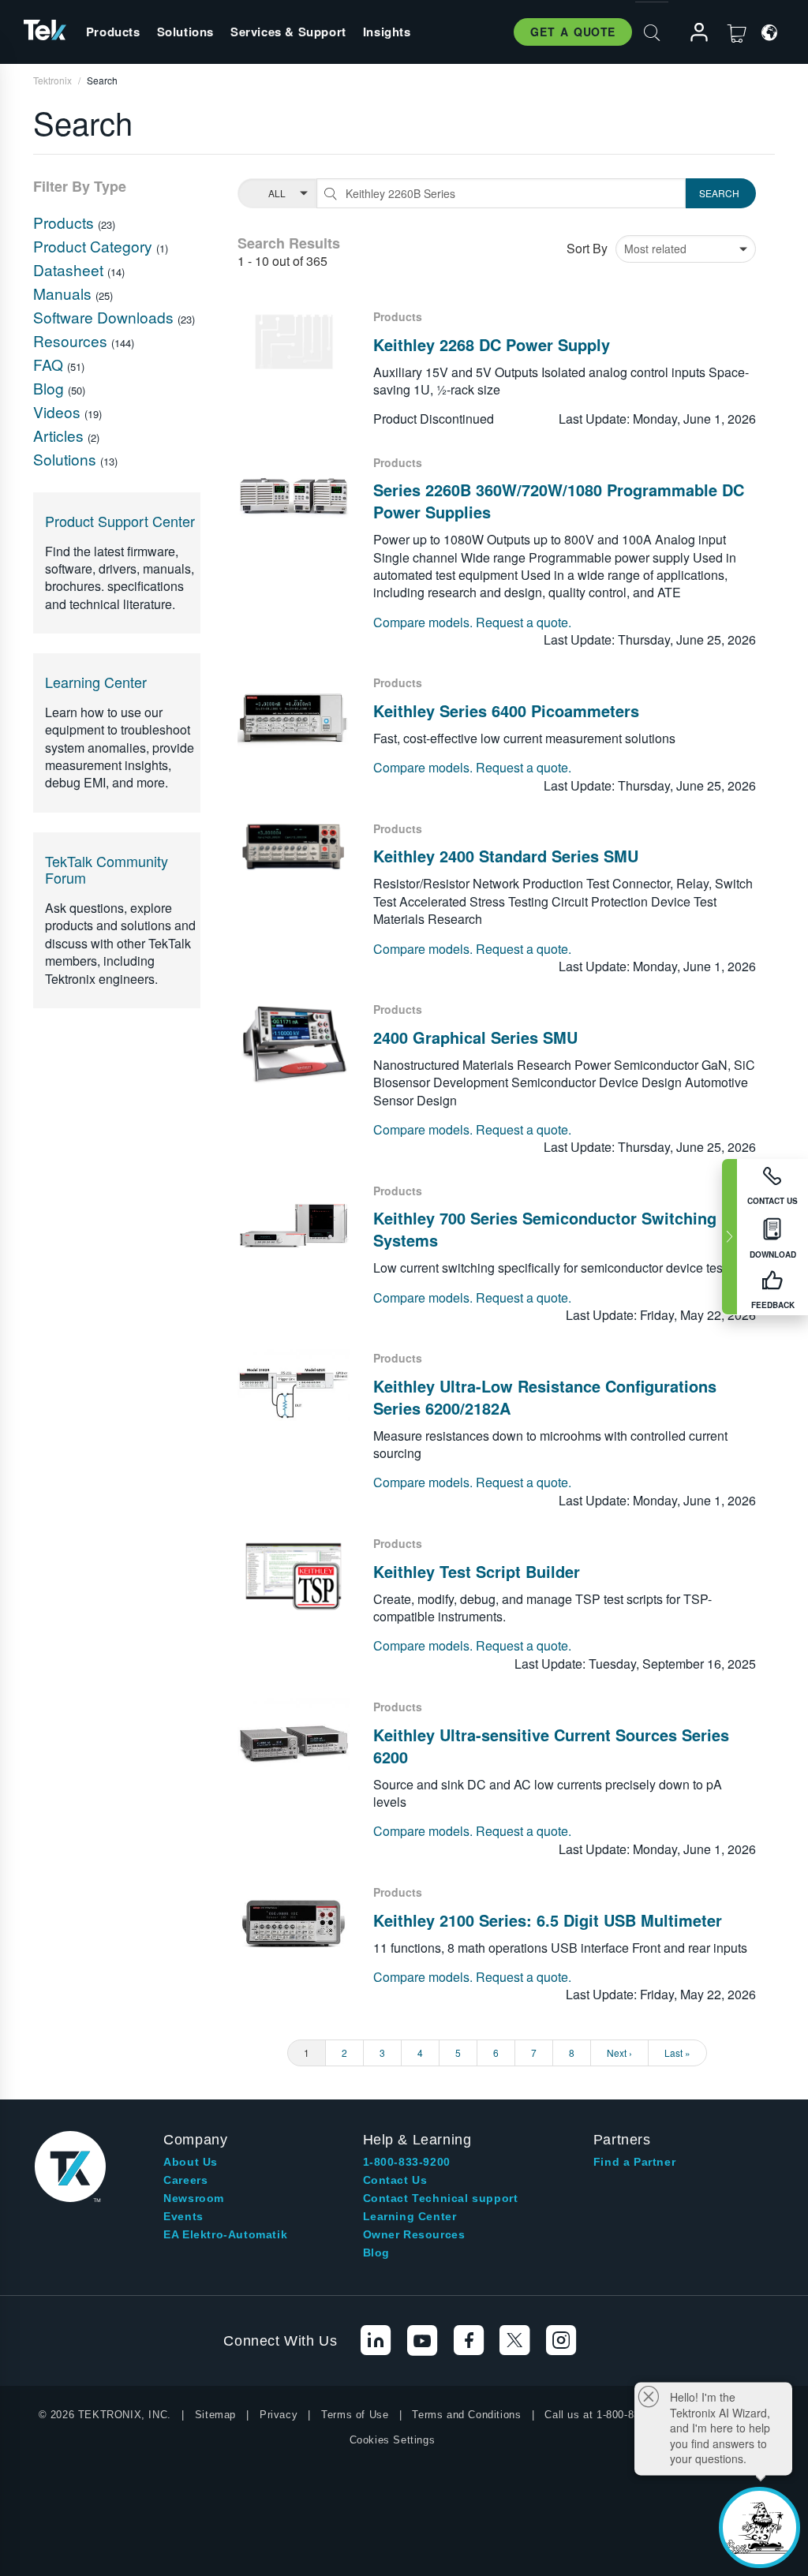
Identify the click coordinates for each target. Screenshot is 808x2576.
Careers (185, 2180)
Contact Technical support (441, 2198)
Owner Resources (414, 2234)
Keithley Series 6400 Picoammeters (506, 710)
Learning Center (96, 682)
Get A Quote (573, 32)
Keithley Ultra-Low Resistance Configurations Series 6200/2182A (545, 1397)
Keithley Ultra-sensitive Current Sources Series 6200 (551, 1746)
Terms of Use (355, 2415)
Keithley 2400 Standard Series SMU (506, 856)
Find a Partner (634, 2162)
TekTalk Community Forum (107, 869)
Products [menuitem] (113, 32)
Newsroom (194, 2198)
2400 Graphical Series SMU (475, 1037)
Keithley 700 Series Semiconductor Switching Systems (545, 1229)
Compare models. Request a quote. (472, 623)
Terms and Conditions (466, 2415)
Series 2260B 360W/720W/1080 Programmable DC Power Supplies (559, 501)
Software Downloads (105, 317)
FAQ (50, 364)
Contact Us (395, 2180)
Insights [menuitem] (387, 32)
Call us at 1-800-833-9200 (609, 2415)
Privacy (279, 2415)
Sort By (587, 249)
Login (692, 33)
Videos (59, 411)
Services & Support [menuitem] (288, 32)
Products (65, 222)
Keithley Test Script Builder (477, 1571)
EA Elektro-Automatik (225, 2234)
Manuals (64, 293)
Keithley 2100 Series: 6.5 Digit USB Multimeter (548, 1920)
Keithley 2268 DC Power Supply (492, 344)
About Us (191, 2162)
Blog (50, 388)
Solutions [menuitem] (185, 32)
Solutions (67, 459)
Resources (72, 340)
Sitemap (215, 2415)
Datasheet (70, 269)
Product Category (95, 246)
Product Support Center (120, 521)
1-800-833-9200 (407, 2162)
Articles (60, 435)
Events (183, 2216)
